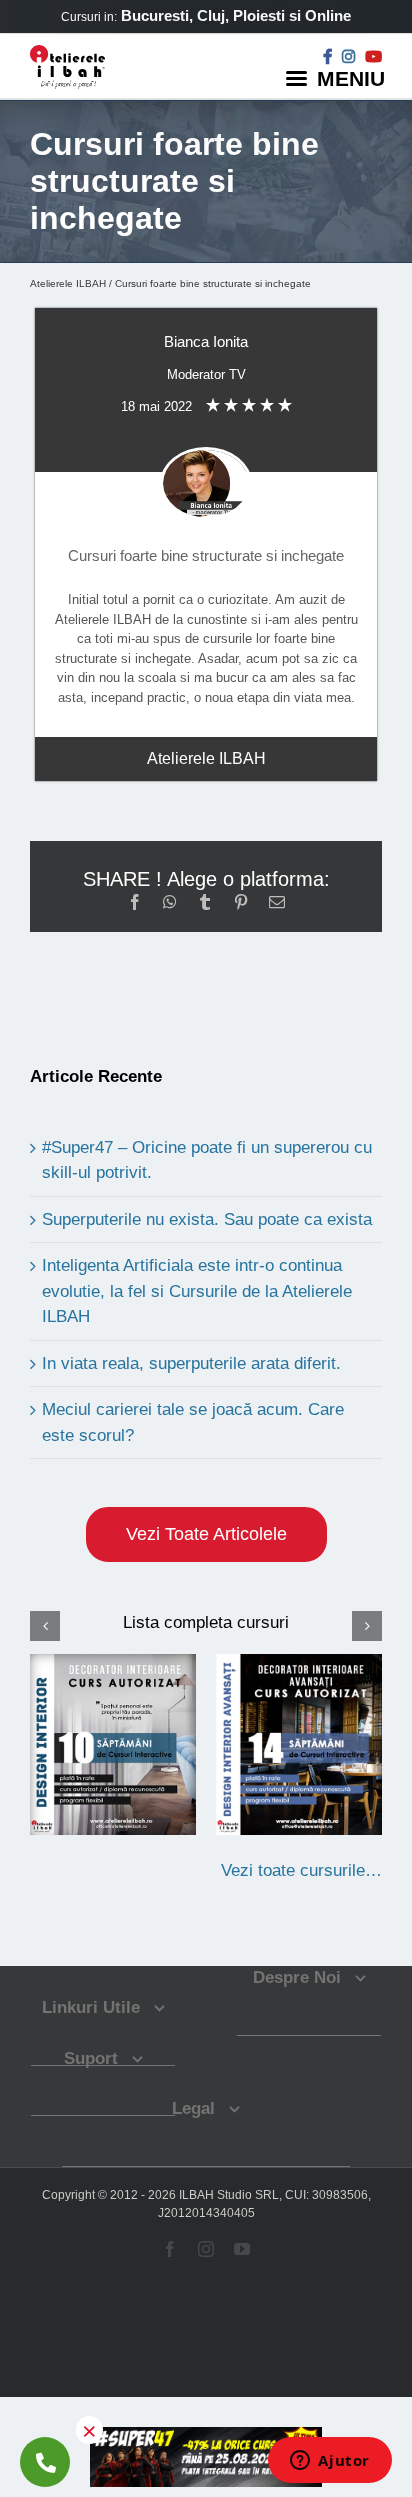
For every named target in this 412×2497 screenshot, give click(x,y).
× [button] (89, 2430)
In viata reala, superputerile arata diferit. (191, 1363)
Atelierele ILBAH (68, 283)
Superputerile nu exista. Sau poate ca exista (207, 1219)
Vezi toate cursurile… (301, 1870)
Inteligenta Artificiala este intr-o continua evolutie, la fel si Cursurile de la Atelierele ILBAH (197, 1291)
